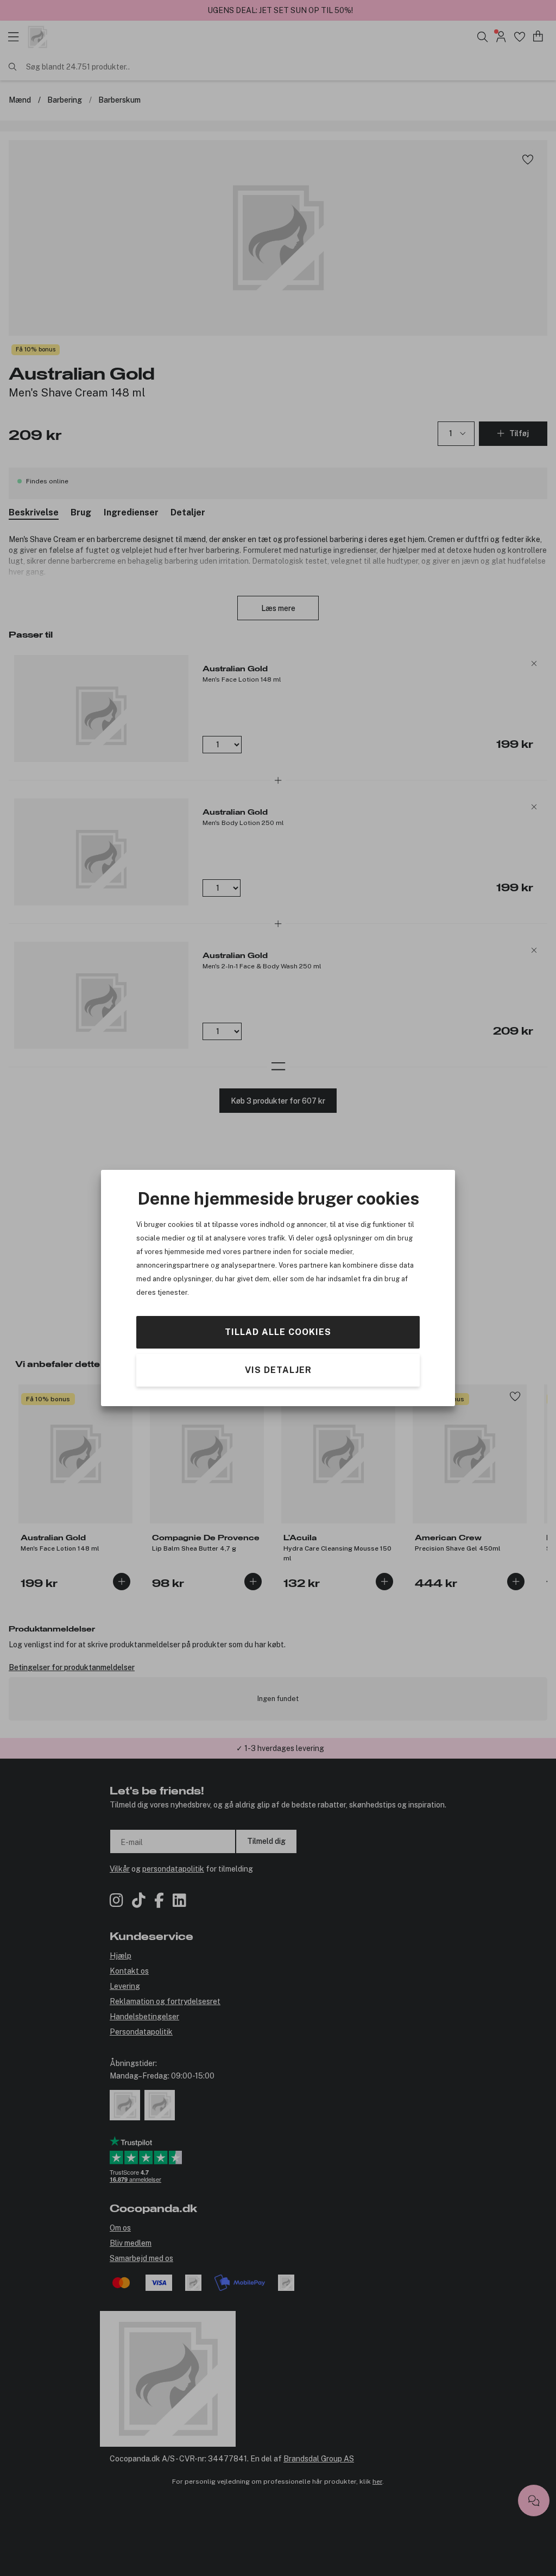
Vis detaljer (278, 1370)
